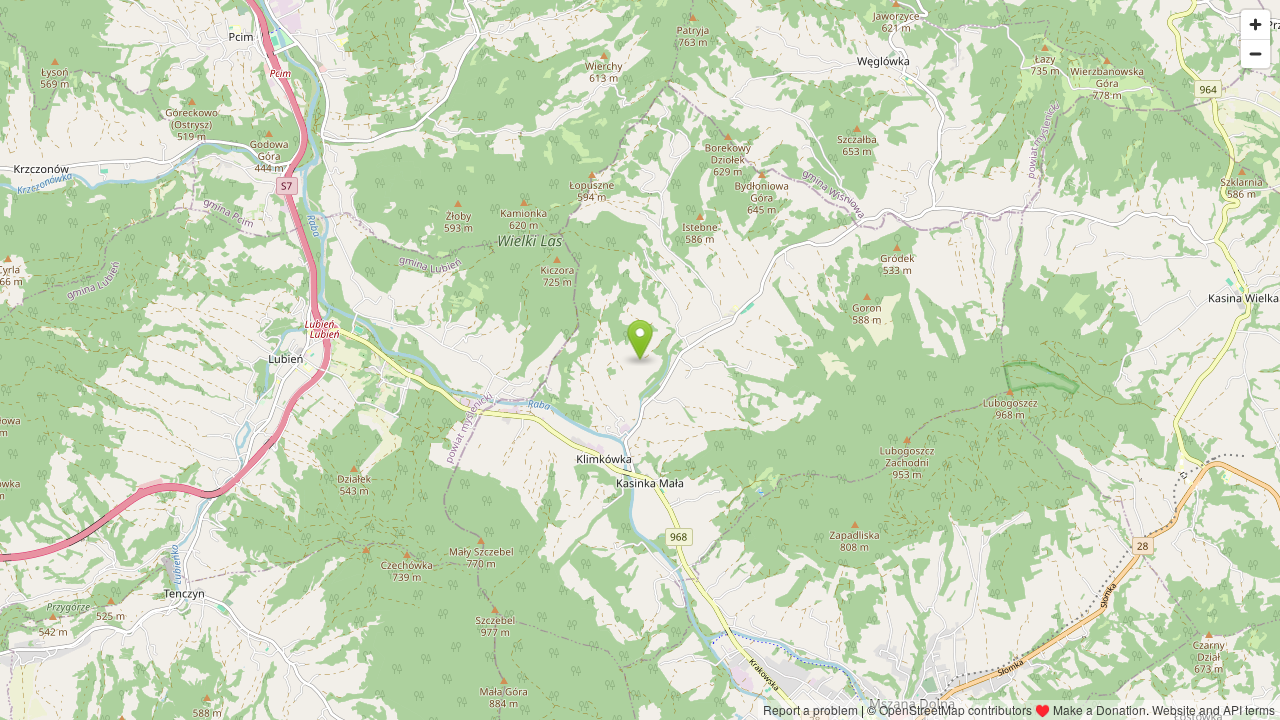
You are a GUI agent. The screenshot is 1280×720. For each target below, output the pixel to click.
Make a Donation (1099, 709)
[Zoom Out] (1255, 53)
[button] (639, 340)
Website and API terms (1213, 709)
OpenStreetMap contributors (955, 709)
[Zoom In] (1255, 24)
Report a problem (810, 709)
